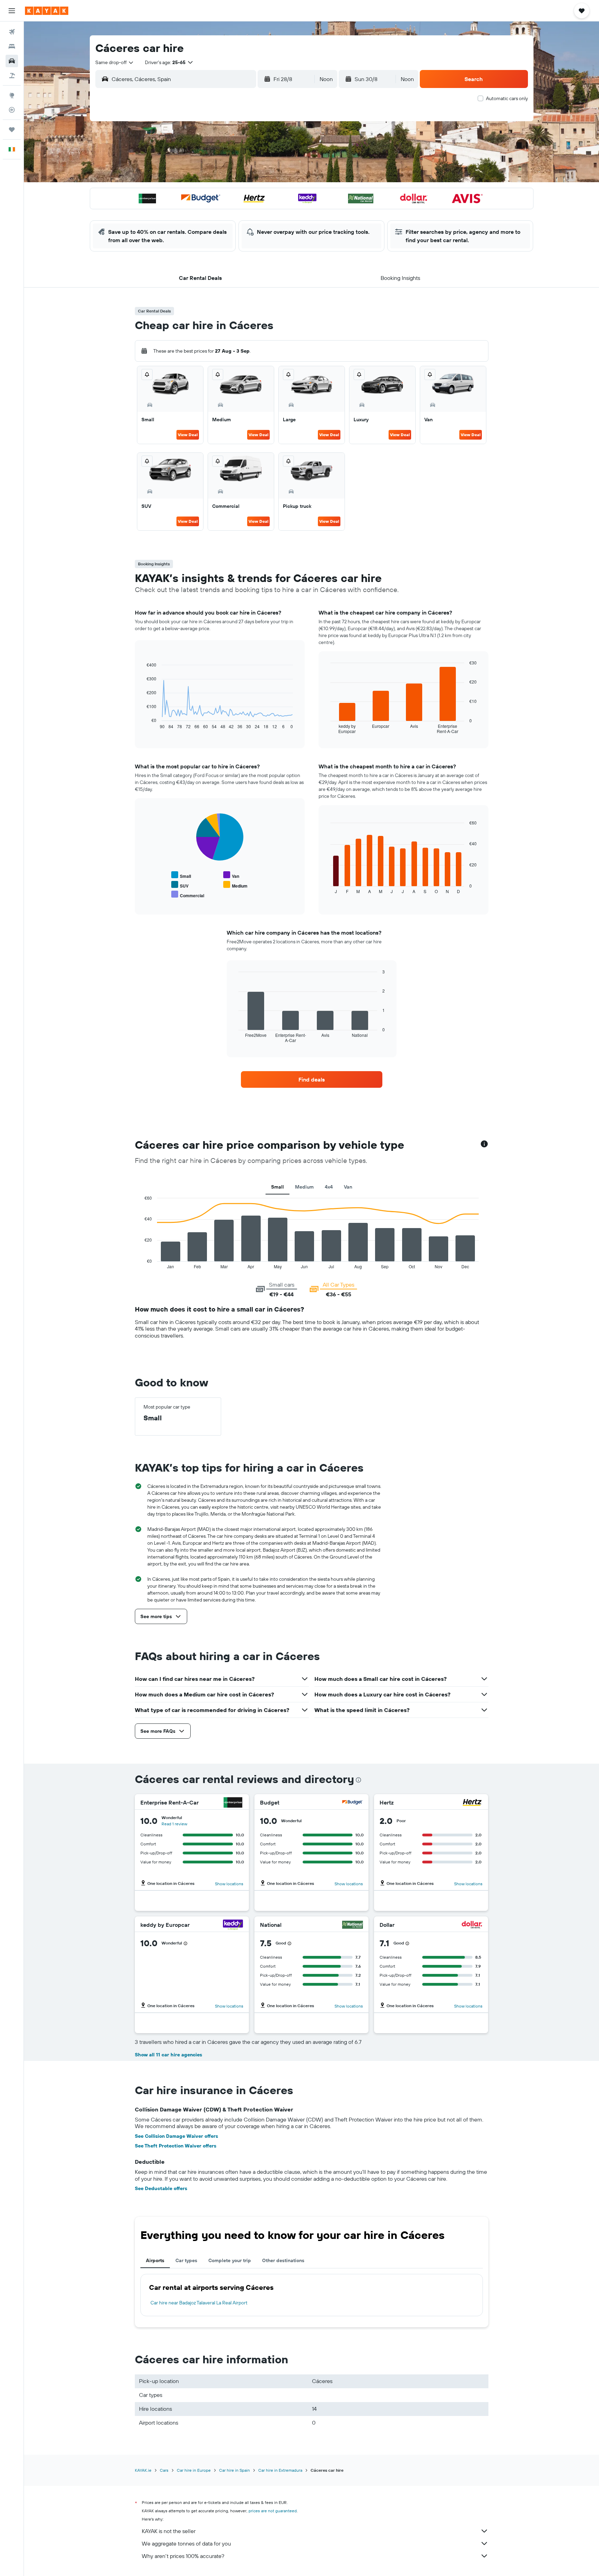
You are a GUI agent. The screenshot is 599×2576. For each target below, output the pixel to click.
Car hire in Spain (235, 2470)
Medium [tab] (304, 1187)
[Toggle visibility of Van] (231, 875)
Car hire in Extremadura (280, 2470)
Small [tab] (277, 1187)
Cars (164, 2470)
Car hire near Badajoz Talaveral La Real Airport (199, 2303)
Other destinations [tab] (283, 2260)
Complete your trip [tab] (230, 2260)
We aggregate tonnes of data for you (186, 2543)
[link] (312, 1079)
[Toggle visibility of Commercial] (188, 895)
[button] (12, 11)
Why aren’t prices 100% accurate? (183, 2556)
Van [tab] (348, 1187)
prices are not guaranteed (273, 2511)
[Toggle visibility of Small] (181, 875)
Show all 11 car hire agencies (168, 2055)
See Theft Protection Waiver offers (176, 2146)
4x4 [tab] (329, 1187)
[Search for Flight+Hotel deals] (12, 76)
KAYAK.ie (143, 2470)
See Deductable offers (161, 2188)
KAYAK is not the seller (169, 2531)
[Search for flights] (12, 32)
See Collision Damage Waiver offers (176, 2136)
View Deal (188, 435)
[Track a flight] (12, 110)
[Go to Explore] (12, 95)
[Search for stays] (12, 46)
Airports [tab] (155, 2260)
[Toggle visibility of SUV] (180, 885)
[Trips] (12, 130)
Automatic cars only (507, 98)
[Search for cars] (12, 61)
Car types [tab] (186, 2260)
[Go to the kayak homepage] (47, 11)
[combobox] (115, 62)
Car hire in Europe (194, 2470)
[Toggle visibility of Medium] (235, 885)
